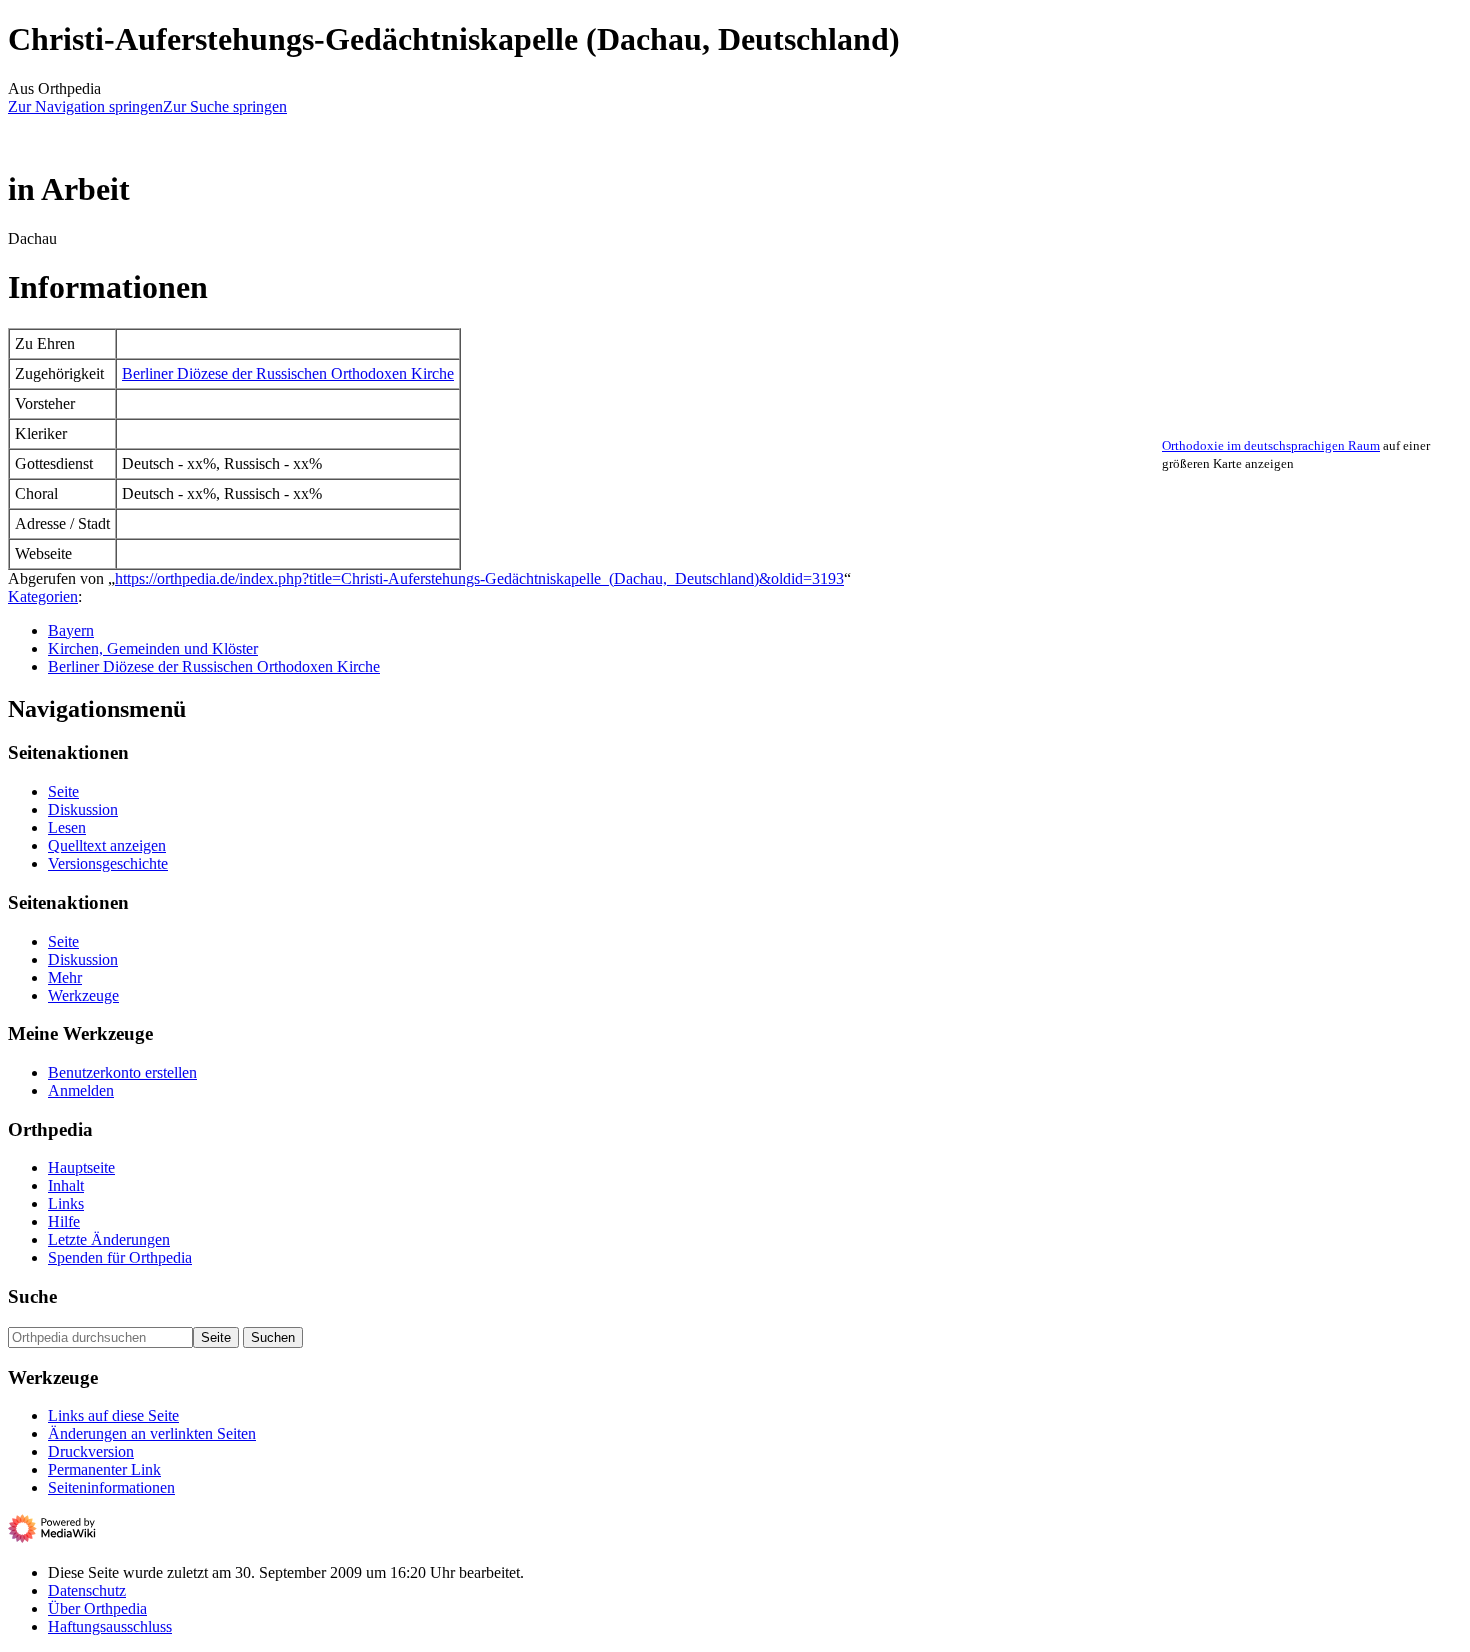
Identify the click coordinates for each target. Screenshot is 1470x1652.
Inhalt (66, 1185)
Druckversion (91, 1451)
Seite (63, 791)
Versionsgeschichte (108, 863)
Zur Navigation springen (85, 106)
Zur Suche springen (225, 106)
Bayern (71, 630)
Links (66, 1203)
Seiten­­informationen (111, 1487)
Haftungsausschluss (110, 1626)
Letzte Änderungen (109, 1239)
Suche (32, 1296)
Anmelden (81, 1090)
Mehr (65, 977)
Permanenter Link (104, 1469)
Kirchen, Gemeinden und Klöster (153, 648)
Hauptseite (81, 1167)
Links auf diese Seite (113, 1415)
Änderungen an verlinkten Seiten (152, 1433)
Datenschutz (87, 1590)
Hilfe (64, 1221)
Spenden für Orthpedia (120, 1257)
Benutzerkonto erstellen (122, 1072)
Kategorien (43, 596)
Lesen (67, 827)
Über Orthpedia (97, 1608)
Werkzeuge (83, 995)
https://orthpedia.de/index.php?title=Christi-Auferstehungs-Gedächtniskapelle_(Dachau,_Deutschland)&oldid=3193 (479, 578)
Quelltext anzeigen (107, 845)
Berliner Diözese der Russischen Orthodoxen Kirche (288, 373)
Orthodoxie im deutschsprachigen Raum (1271, 445)
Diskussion (83, 809)
